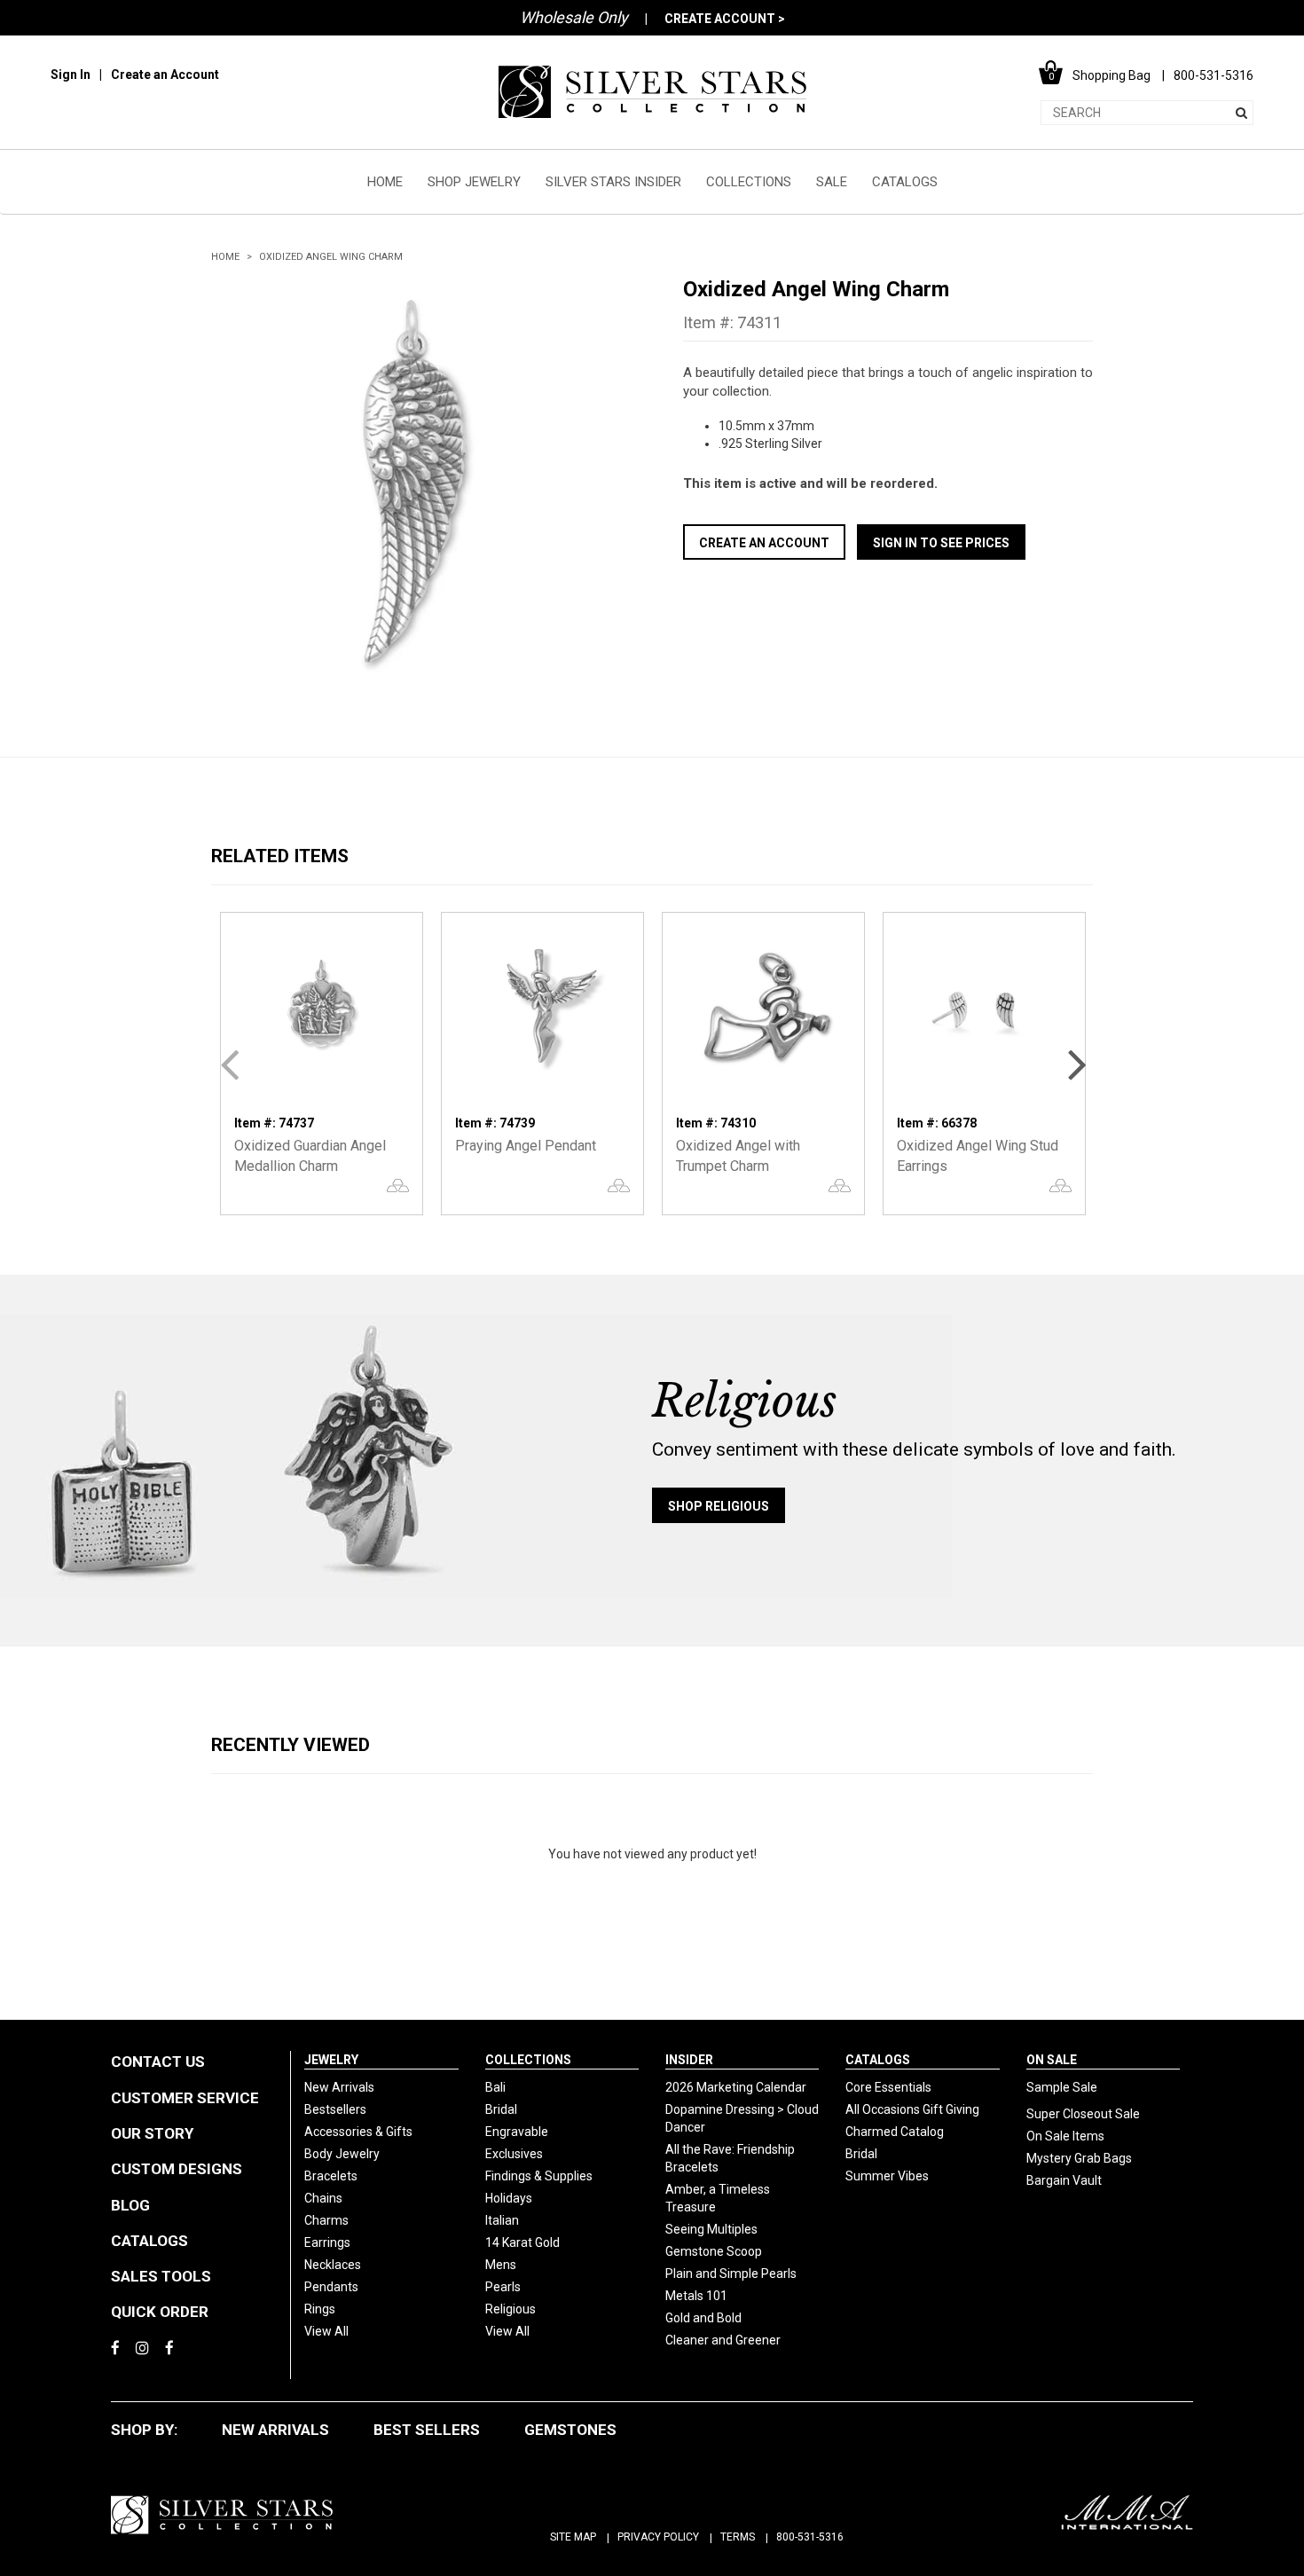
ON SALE (1052, 2060)
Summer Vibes (887, 2176)
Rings (320, 2309)
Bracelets (331, 2176)
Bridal (501, 2109)
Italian (502, 2220)
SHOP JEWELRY (474, 182)
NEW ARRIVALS (275, 2430)
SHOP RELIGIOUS (719, 1506)
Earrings (327, 2242)
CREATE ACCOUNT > (725, 19)
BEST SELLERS (427, 2430)
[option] (416, 481)
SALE (832, 182)
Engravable (517, 2132)
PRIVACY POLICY (658, 2537)
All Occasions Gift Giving (912, 2109)
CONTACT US (158, 2062)
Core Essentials (888, 2087)
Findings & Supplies (539, 2176)
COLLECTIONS (749, 182)
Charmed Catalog (895, 2132)
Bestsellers (335, 2109)
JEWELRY (331, 2060)
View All (326, 2331)
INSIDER (689, 2060)
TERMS (738, 2537)
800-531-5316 (810, 2537)
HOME (385, 182)
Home (225, 257)
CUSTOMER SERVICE (185, 2098)
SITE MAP (573, 2537)
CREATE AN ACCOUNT (764, 543)
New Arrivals (339, 2087)
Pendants (331, 2287)
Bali (495, 2087)
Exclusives (514, 2154)
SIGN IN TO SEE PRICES (941, 543)
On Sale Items (1065, 2136)
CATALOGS (905, 182)
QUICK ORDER (160, 2312)
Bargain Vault (1064, 2180)
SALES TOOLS (161, 2276)
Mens (501, 2265)
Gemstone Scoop (714, 2251)
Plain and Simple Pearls (731, 2274)
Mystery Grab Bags (1079, 2158)
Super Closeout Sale (1083, 2114)
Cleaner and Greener (723, 2340)
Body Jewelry (342, 2154)
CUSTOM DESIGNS (177, 2169)
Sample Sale (1062, 2087)
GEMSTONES (570, 2430)
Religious (511, 2309)
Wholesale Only (574, 17)
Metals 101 (696, 2296)
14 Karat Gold (522, 2242)
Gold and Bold (703, 2318)
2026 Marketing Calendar (736, 2087)
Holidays (509, 2198)
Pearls (503, 2287)
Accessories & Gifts (358, 2132)
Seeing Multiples (711, 2229)
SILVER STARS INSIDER (613, 182)
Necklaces (333, 2265)
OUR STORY (152, 2133)
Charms (326, 2220)
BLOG (130, 2205)
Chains (323, 2198)
